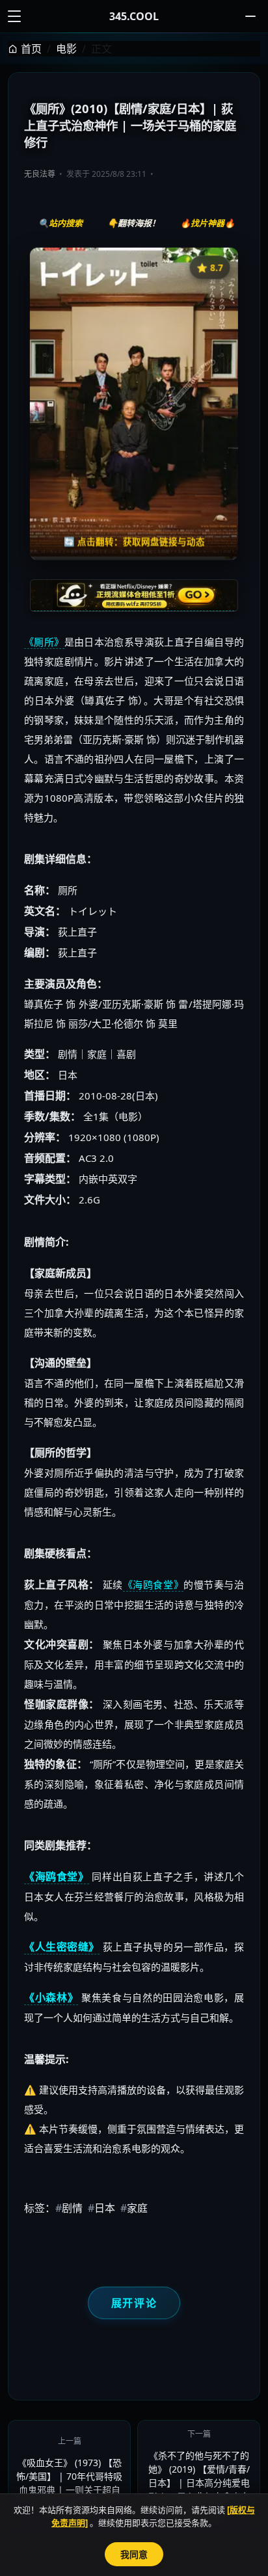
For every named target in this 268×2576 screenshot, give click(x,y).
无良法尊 (40, 174)
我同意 (134, 2554)
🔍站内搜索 (60, 223)
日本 (101, 2208)
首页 (31, 49)
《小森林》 (51, 1997)
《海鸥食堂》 (153, 1584)
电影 (66, 49)
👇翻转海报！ (134, 223)
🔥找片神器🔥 (208, 223)
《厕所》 (44, 642)
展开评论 (134, 2303)
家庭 (134, 2208)
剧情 (69, 2208)
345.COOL (134, 16)
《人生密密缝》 (62, 1947)
